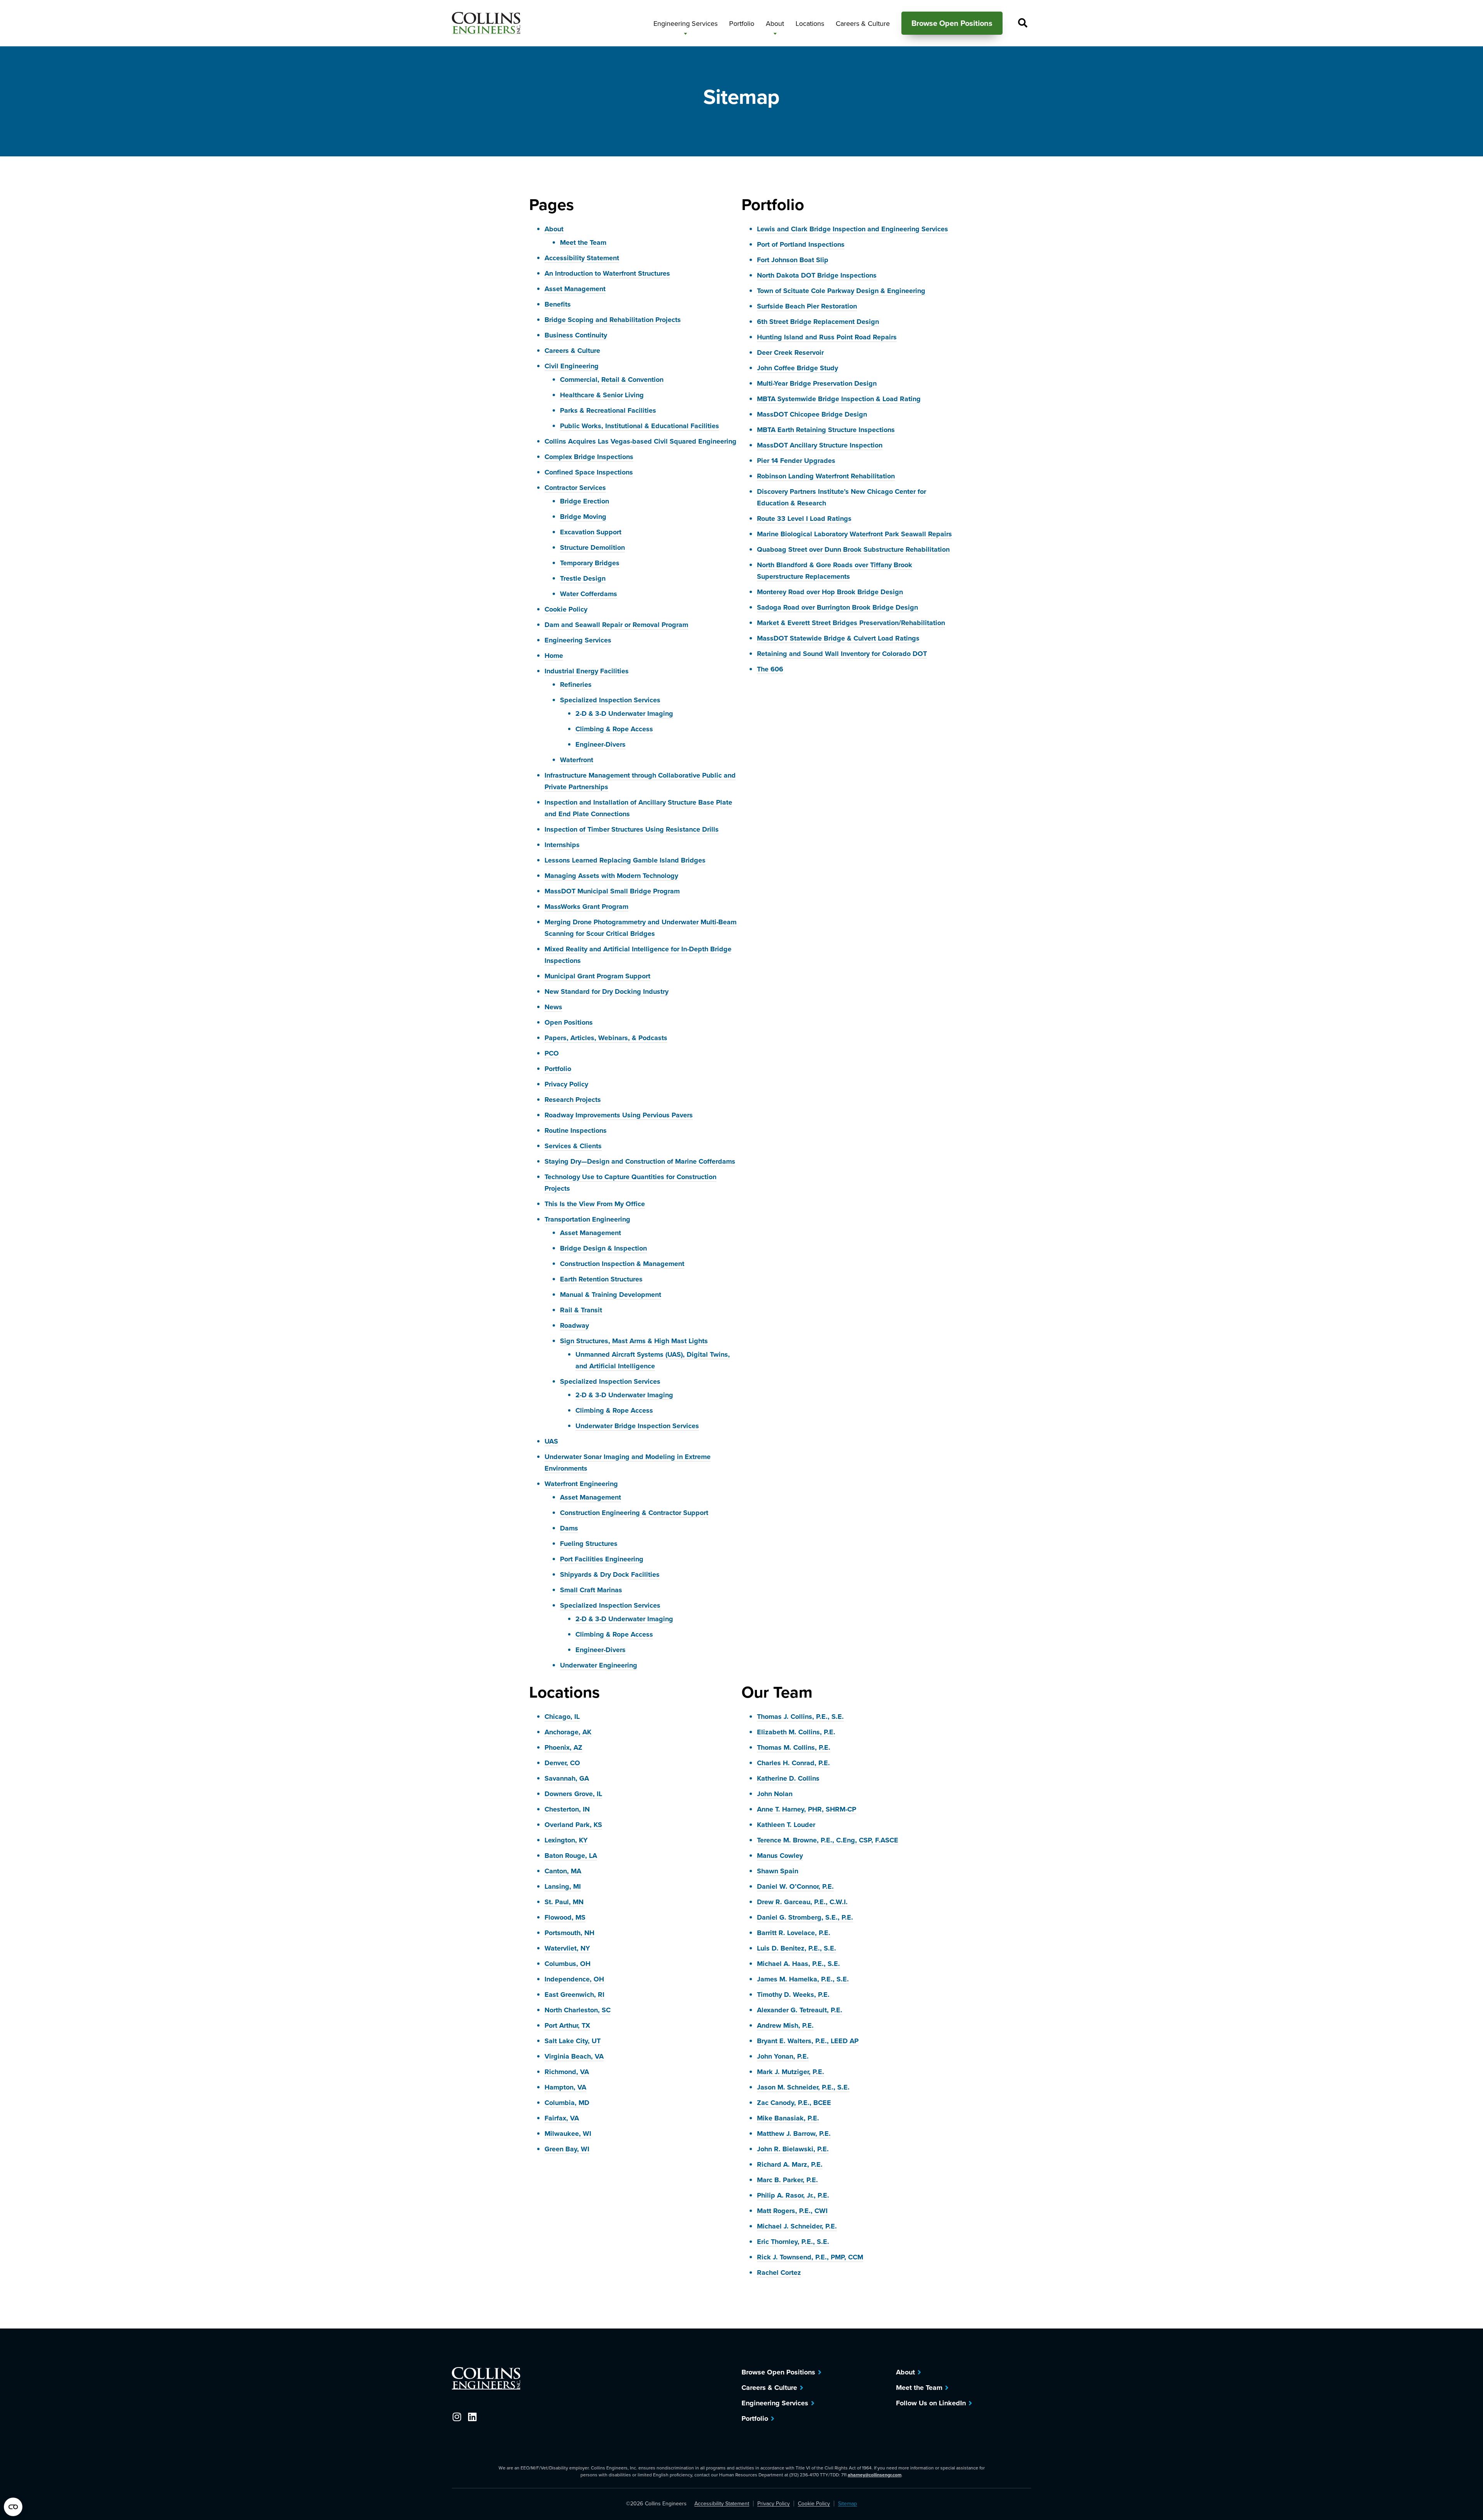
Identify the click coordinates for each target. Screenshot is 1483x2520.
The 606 (770, 669)
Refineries (576, 685)
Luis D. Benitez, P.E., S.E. (797, 1948)
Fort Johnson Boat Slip (793, 260)
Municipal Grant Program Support (597, 976)
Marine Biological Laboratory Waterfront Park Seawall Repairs (854, 534)
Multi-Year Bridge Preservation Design (817, 383)
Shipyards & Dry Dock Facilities (610, 1574)
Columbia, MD (567, 2103)
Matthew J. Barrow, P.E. (794, 2134)
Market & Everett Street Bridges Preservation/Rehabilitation (851, 623)
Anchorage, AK (568, 1732)
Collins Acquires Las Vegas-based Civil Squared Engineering (641, 441)
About (554, 229)
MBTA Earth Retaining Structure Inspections (826, 430)
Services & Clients (573, 1146)
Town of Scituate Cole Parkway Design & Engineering (841, 291)
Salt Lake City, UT (573, 2041)
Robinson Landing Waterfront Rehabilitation (826, 476)
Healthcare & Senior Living (602, 395)
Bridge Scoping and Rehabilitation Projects (613, 320)
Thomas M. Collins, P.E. (794, 1747)
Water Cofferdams (589, 594)
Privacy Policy (566, 1084)
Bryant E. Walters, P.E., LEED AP (808, 2041)
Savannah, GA (567, 1778)
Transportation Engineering (587, 1219)
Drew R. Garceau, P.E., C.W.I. (802, 1902)
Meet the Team (583, 242)
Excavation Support (591, 532)
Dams (569, 1528)
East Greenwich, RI (574, 1995)
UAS (551, 1441)
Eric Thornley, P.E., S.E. (793, 2242)
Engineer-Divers (601, 744)
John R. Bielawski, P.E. (793, 2149)
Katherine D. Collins (788, 1778)
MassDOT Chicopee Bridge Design (812, 414)
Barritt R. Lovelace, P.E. (794, 1933)
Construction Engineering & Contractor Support (634, 1513)
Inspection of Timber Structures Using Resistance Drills (632, 829)
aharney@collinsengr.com (875, 2475)
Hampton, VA (565, 2087)
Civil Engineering (572, 366)
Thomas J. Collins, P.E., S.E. (800, 1717)
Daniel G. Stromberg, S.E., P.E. (805, 1917)
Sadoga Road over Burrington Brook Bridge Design (837, 607)
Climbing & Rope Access (614, 729)
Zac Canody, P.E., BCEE (794, 2103)
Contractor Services (575, 488)
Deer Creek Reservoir (790, 352)
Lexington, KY (566, 1840)
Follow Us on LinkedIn (931, 2403)
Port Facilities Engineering (602, 1559)
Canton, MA (563, 1871)
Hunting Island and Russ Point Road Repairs (827, 337)
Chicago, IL (562, 1717)
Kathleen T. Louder (786, 1825)
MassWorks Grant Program (586, 907)
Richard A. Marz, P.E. (790, 2164)
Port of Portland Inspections (801, 244)
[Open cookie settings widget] (13, 2507)
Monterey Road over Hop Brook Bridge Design (830, 592)
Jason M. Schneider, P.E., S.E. (803, 2087)
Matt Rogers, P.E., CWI (792, 2211)
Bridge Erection (585, 501)
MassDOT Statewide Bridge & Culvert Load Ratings (838, 638)
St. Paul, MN (564, 1902)
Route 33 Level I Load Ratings (804, 519)
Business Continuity (576, 335)
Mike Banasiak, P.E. (788, 2118)
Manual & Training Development (611, 1295)
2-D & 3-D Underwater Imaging (624, 713)
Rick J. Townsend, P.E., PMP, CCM (810, 2257)
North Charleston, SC (578, 2010)
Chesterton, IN (567, 1809)
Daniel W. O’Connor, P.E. (795, 1886)
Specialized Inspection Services (610, 700)
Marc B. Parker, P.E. (787, 2180)
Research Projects (573, 1100)
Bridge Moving (583, 517)
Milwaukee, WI (568, 2134)
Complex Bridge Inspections (589, 457)
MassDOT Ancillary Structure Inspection (820, 445)
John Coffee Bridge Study (797, 368)
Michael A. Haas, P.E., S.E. (798, 1964)
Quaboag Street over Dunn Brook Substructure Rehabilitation (853, 549)
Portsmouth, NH (569, 1933)
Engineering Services (578, 640)
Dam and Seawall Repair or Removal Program (616, 625)
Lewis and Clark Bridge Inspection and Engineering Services (853, 229)
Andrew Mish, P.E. (785, 2025)
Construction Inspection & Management (622, 1264)
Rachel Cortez (779, 2273)
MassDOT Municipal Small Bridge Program (612, 891)
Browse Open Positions (778, 2372)
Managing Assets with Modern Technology (611, 876)
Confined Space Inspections (589, 472)
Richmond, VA (567, 2072)
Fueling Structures (589, 1544)
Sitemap (848, 2504)
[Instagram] (457, 2417)
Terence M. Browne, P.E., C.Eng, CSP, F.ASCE (828, 1840)
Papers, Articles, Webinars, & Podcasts (606, 1038)
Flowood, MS (565, 1917)
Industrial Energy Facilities (587, 671)
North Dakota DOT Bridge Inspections (817, 275)
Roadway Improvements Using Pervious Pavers (619, 1115)
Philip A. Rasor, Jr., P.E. (793, 2195)
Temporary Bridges (590, 563)
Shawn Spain (778, 1871)
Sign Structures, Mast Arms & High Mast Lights (634, 1341)
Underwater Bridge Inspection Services (637, 1426)
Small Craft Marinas (591, 1590)
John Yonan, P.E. (783, 2056)
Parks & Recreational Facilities (608, 410)
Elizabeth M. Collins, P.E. (796, 1732)
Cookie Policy (566, 609)
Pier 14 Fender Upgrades (796, 461)
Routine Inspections (576, 1130)
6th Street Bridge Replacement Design (818, 322)
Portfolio (558, 1069)
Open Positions (569, 1022)
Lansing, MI (563, 1886)
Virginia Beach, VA (574, 2056)
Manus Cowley (780, 1856)
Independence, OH (574, 1979)
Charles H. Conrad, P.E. (793, 1763)
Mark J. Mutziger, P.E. (791, 2072)
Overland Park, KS (573, 1825)
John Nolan (775, 1794)
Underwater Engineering (599, 1665)
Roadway (574, 1325)
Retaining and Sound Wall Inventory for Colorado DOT (842, 654)
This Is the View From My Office (595, 1204)
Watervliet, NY (567, 1948)
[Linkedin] (472, 2417)
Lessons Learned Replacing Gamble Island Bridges (625, 860)
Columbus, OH (568, 1964)
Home (554, 656)
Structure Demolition (592, 547)
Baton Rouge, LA (571, 1856)
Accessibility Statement (582, 258)
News (553, 1007)
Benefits (558, 304)
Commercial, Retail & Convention (612, 380)
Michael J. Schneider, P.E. (797, 2226)
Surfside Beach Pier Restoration (807, 306)
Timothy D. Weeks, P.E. (793, 1995)
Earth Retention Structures (601, 1279)
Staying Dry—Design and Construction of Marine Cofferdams (640, 1161)
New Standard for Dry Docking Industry (607, 991)
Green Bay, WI (567, 2149)
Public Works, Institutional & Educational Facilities (640, 426)
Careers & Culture (572, 351)
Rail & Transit (581, 1310)
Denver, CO (562, 1763)
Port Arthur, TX (567, 2025)
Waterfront (577, 760)
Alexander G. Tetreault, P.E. (800, 2010)
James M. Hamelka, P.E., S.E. (803, 1979)
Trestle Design (583, 578)
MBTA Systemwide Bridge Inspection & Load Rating (839, 399)
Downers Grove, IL (573, 1794)
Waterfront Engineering (581, 1484)
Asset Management (575, 289)
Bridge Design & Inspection (603, 1248)
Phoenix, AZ (563, 1747)
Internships (562, 845)
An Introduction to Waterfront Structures (607, 273)
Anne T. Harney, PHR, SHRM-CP (807, 1809)
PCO (552, 1053)
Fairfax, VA (562, 2118)
